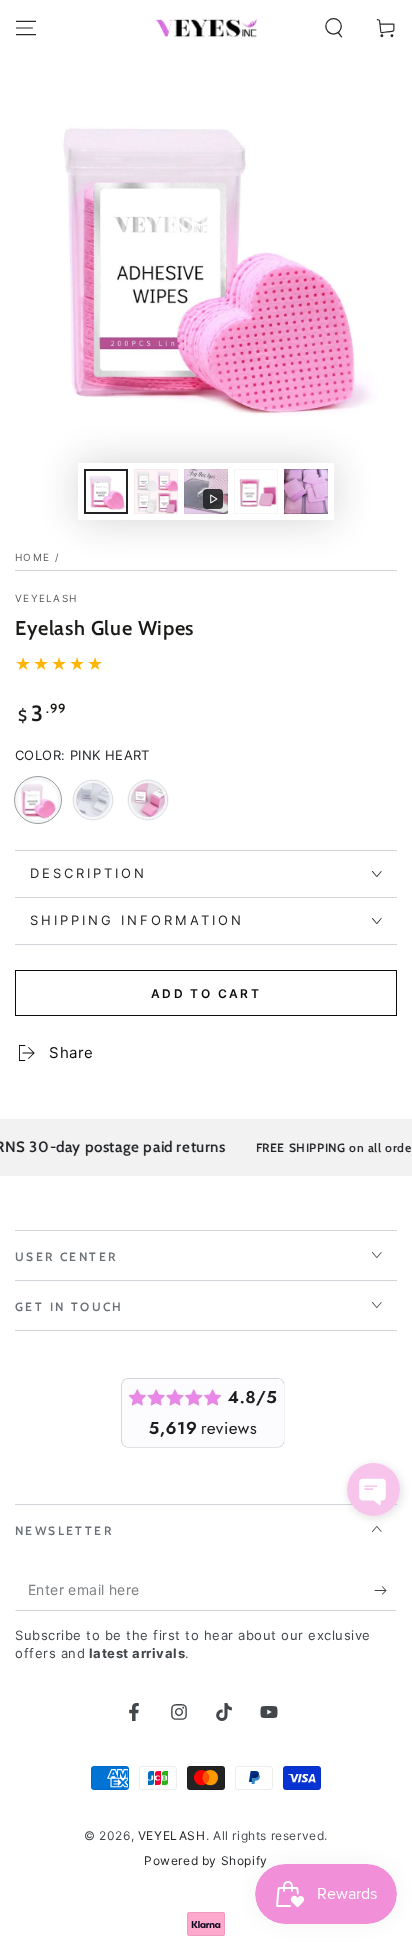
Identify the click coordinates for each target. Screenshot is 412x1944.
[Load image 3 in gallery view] (256, 491)
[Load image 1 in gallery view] (106, 491)
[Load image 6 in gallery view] (306, 491)
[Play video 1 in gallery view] (206, 491)
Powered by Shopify (206, 1860)
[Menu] (26, 28)
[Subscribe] (385, 1591)
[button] (334, 28)
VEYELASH (46, 598)
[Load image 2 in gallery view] (156, 491)
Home (32, 557)
